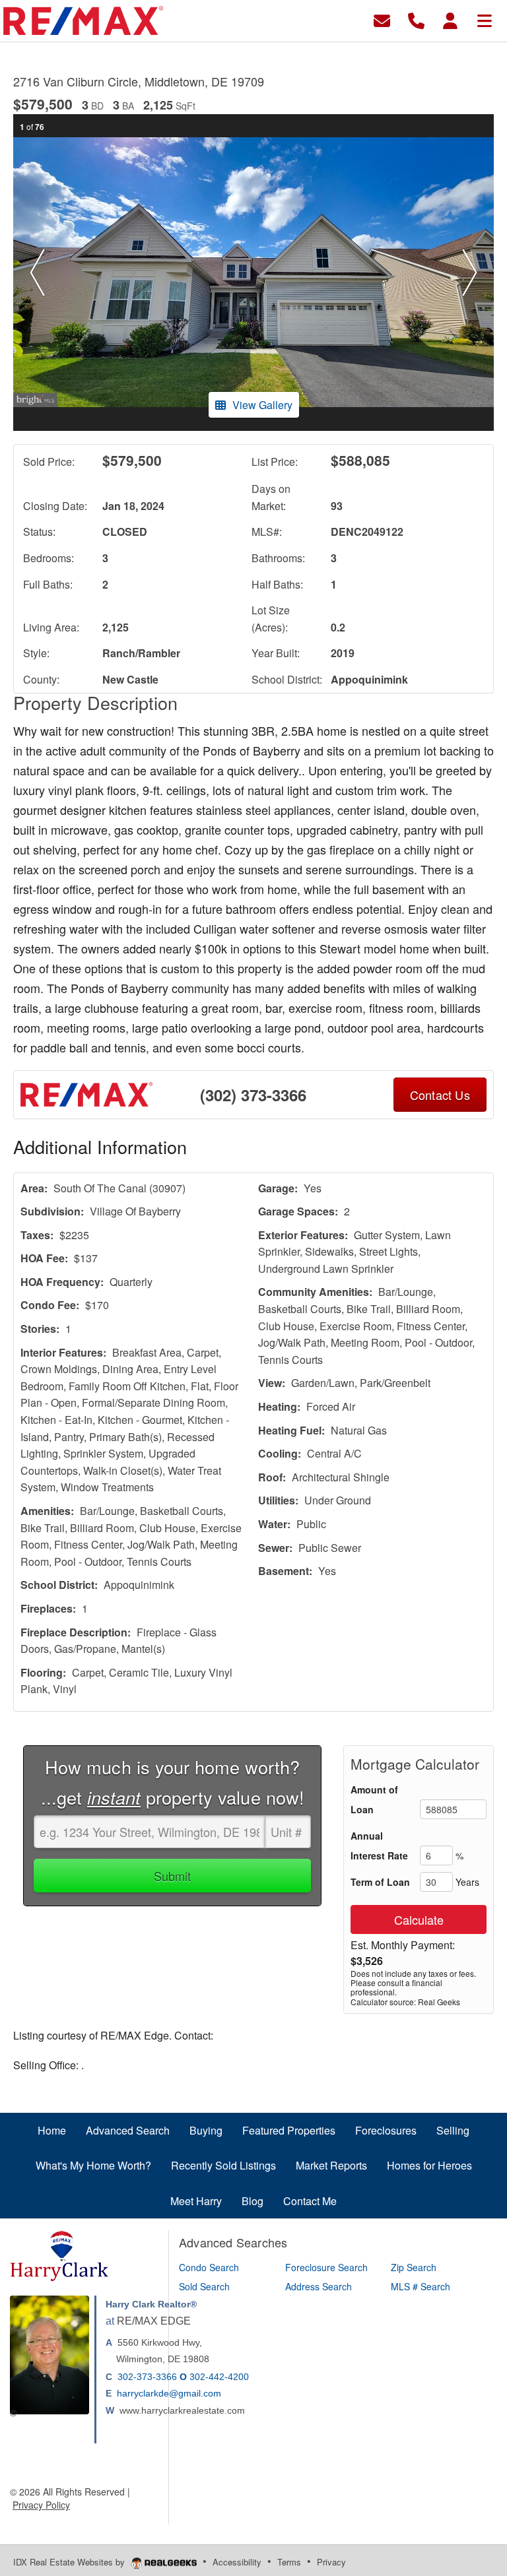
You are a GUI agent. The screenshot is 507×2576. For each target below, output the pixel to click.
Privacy (331, 2562)
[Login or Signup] (450, 19)
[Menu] (485, 19)
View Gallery (262, 405)
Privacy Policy (41, 2505)
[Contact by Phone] (416, 19)
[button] (37, 273)
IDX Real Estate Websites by (70, 2562)
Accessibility (237, 2562)
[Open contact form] (382, 19)
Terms (289, 2562)
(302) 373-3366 (253, 1095)
